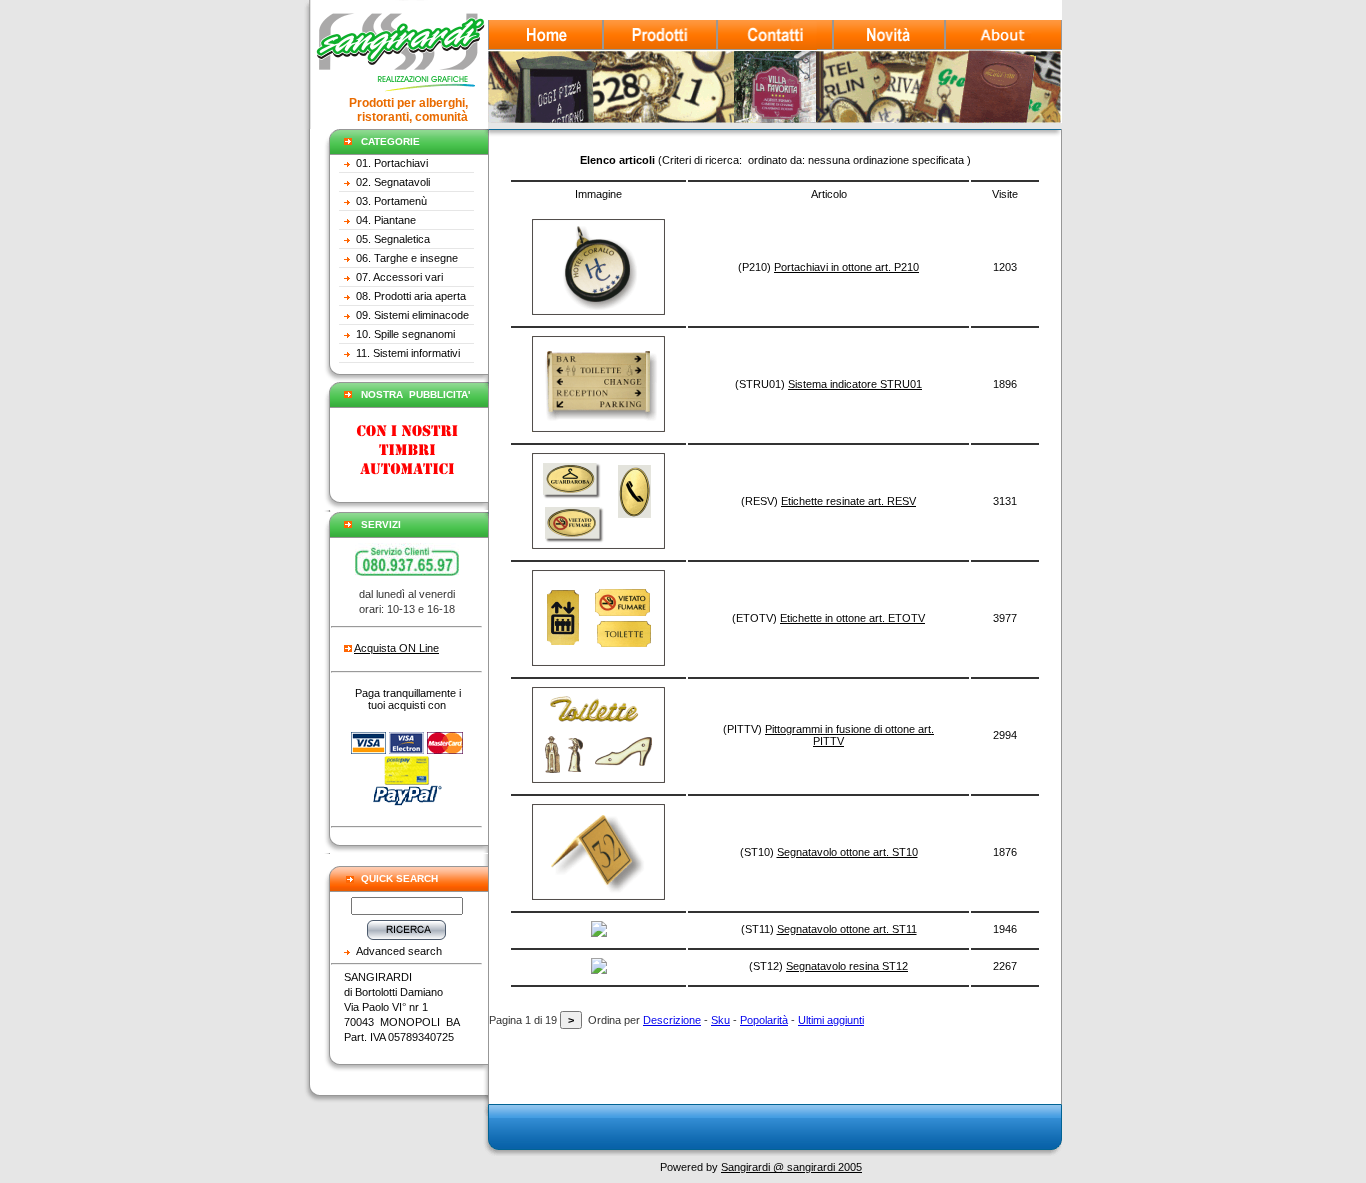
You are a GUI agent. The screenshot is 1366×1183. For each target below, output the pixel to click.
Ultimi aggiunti (831, 1020)
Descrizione (672, 1020)
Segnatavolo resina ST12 (847, 966)
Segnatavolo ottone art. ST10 (847, 852)
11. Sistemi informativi (408, 353)
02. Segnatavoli (393, 182)
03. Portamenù (391, 201)
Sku (720, 1020)
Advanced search (399, 951)
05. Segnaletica (393, 239)
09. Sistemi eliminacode (412, 315)
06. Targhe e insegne (407, 258)
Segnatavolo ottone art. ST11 (847, 929)
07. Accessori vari (399, 277)
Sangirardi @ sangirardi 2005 (791, 1167)
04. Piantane (386, 220)
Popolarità (764, 1020)
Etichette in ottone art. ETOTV (852, 618)
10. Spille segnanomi (405, 334)
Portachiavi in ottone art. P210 (846, 267)
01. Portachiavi (392, 163)
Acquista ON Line (396, 648)
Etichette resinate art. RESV (848, 501)
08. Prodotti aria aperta (411, 296)
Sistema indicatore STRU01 (855, 384)
